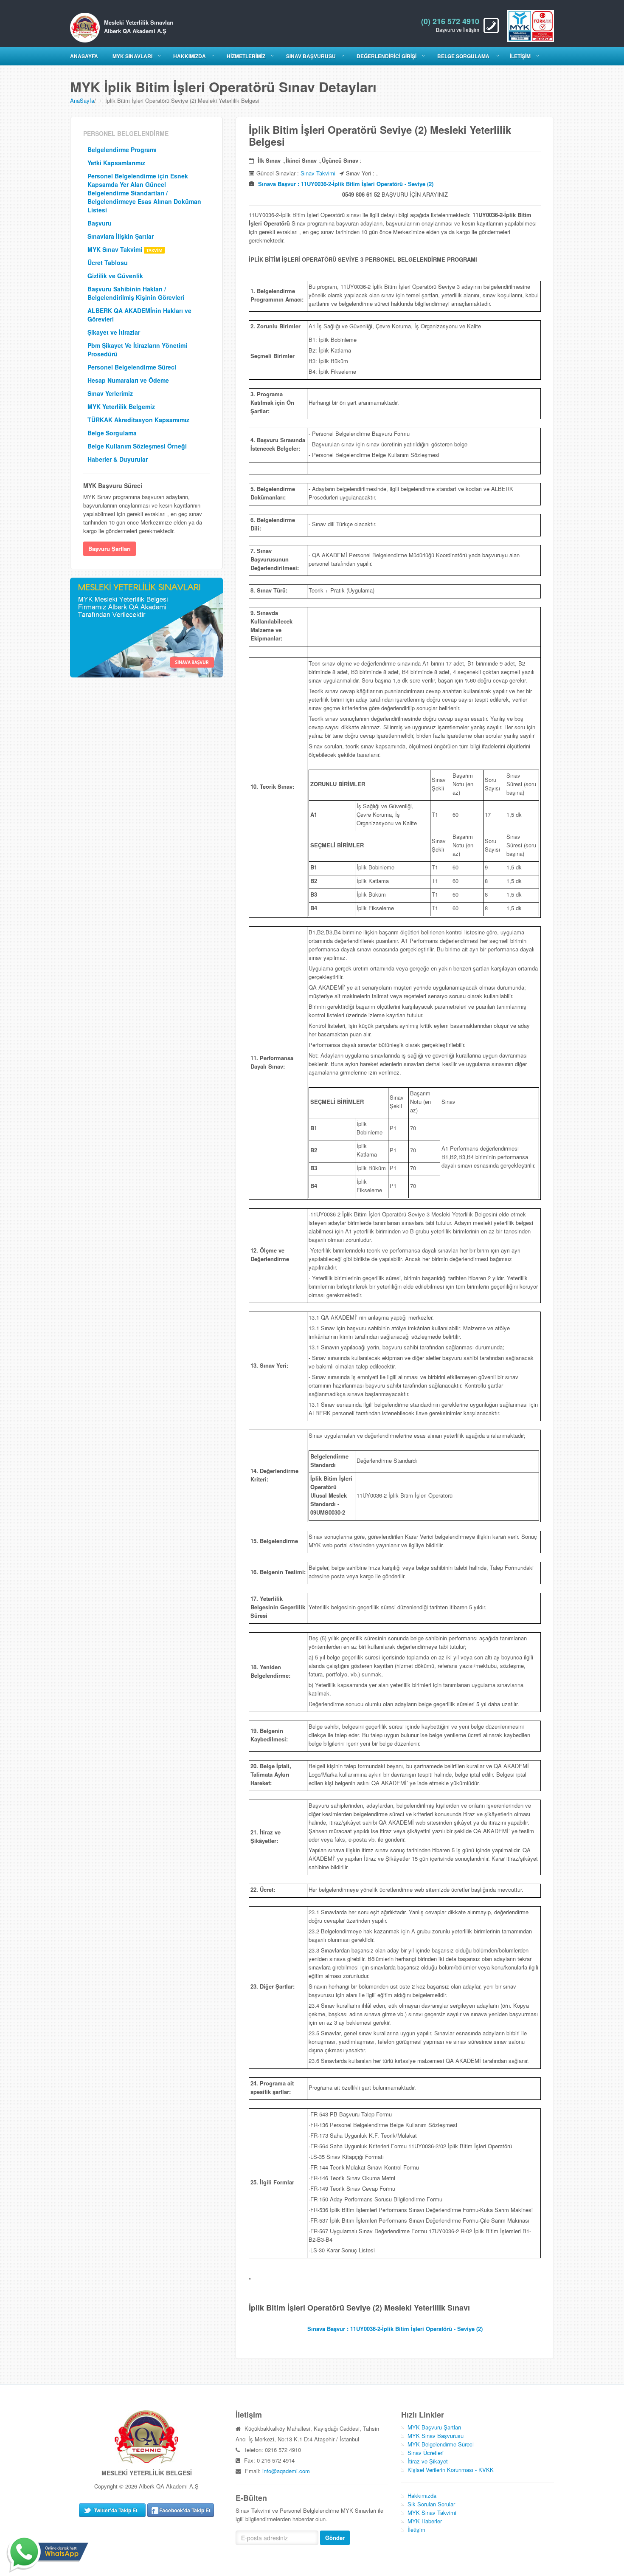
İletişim (416, 2529)
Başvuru (100, 223)
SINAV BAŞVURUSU (311, 56)
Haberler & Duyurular (118, 459)
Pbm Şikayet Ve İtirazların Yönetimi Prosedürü (137, 350)
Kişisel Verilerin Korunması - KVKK (451, 2470)
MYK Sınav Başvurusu (436, 2436)
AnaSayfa (82, 100)
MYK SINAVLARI (132, 56)
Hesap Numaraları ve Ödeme (128, 380)
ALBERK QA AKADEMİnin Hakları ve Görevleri (139, 315)
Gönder (335, 2538)
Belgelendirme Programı (122, 150)
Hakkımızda (422, 2496)
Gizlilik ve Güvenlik (115, 276)
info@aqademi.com (286, 2471)
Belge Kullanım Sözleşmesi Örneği (137, 446)
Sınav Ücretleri (426, 2453)
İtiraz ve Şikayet (428, 2461)
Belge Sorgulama (464, 56)
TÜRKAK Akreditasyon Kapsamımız (138, 420)
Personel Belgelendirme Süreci (132, 367)
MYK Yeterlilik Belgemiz (121, 406)
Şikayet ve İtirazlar (114, 332)
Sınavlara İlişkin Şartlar (121, 236)
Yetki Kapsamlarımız (116, 163)
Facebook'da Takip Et (185, 2510)
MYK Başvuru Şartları (434, 2427)
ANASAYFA (84, 56)
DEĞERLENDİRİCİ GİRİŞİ (386, 56)
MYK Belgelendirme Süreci (441, 2444)
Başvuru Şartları (110, 549)
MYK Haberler (425, 2521)
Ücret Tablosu (108, 262)
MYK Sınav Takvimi (116, 249)
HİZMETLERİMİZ (246, 56)
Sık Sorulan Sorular (431, 2504)
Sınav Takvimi (318, 173)
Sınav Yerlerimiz (110, 393)
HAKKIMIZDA (190, 56)
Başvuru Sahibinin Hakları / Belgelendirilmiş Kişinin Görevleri (136, 293)
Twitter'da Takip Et (116, 2510)
